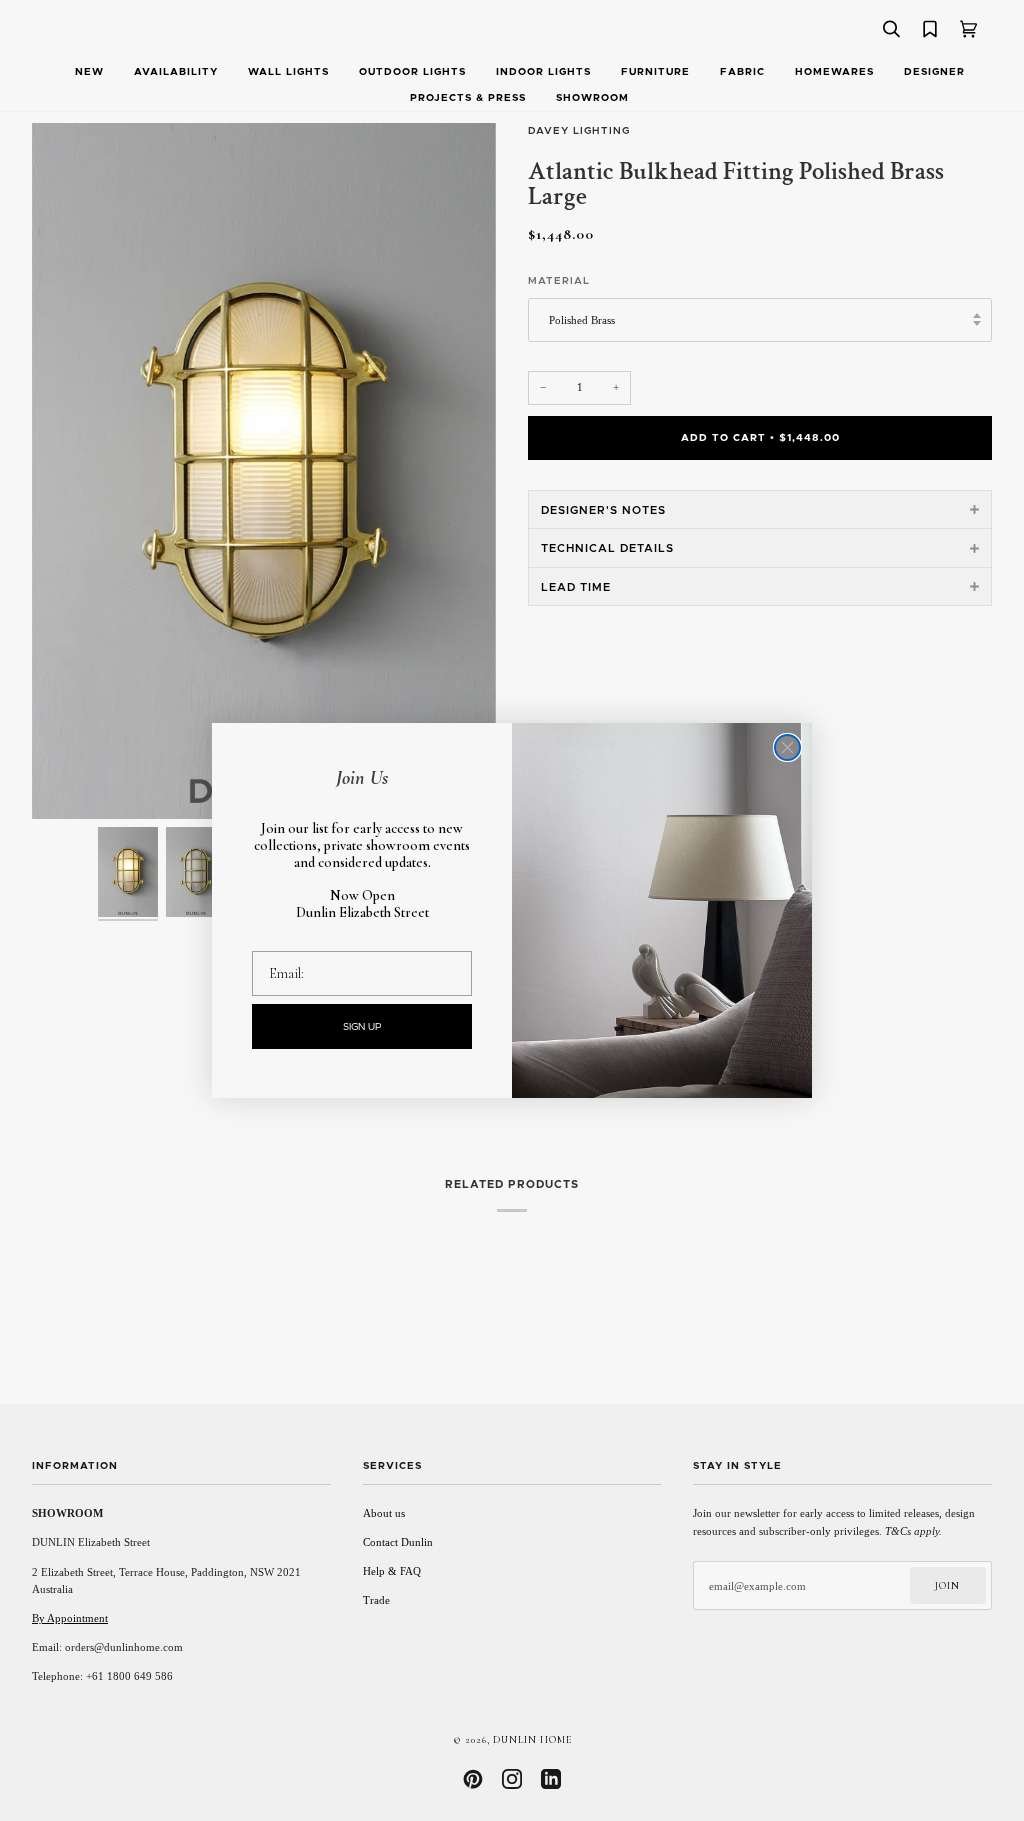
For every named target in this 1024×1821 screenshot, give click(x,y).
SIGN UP (362, 1027)
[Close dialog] (787, 747)
